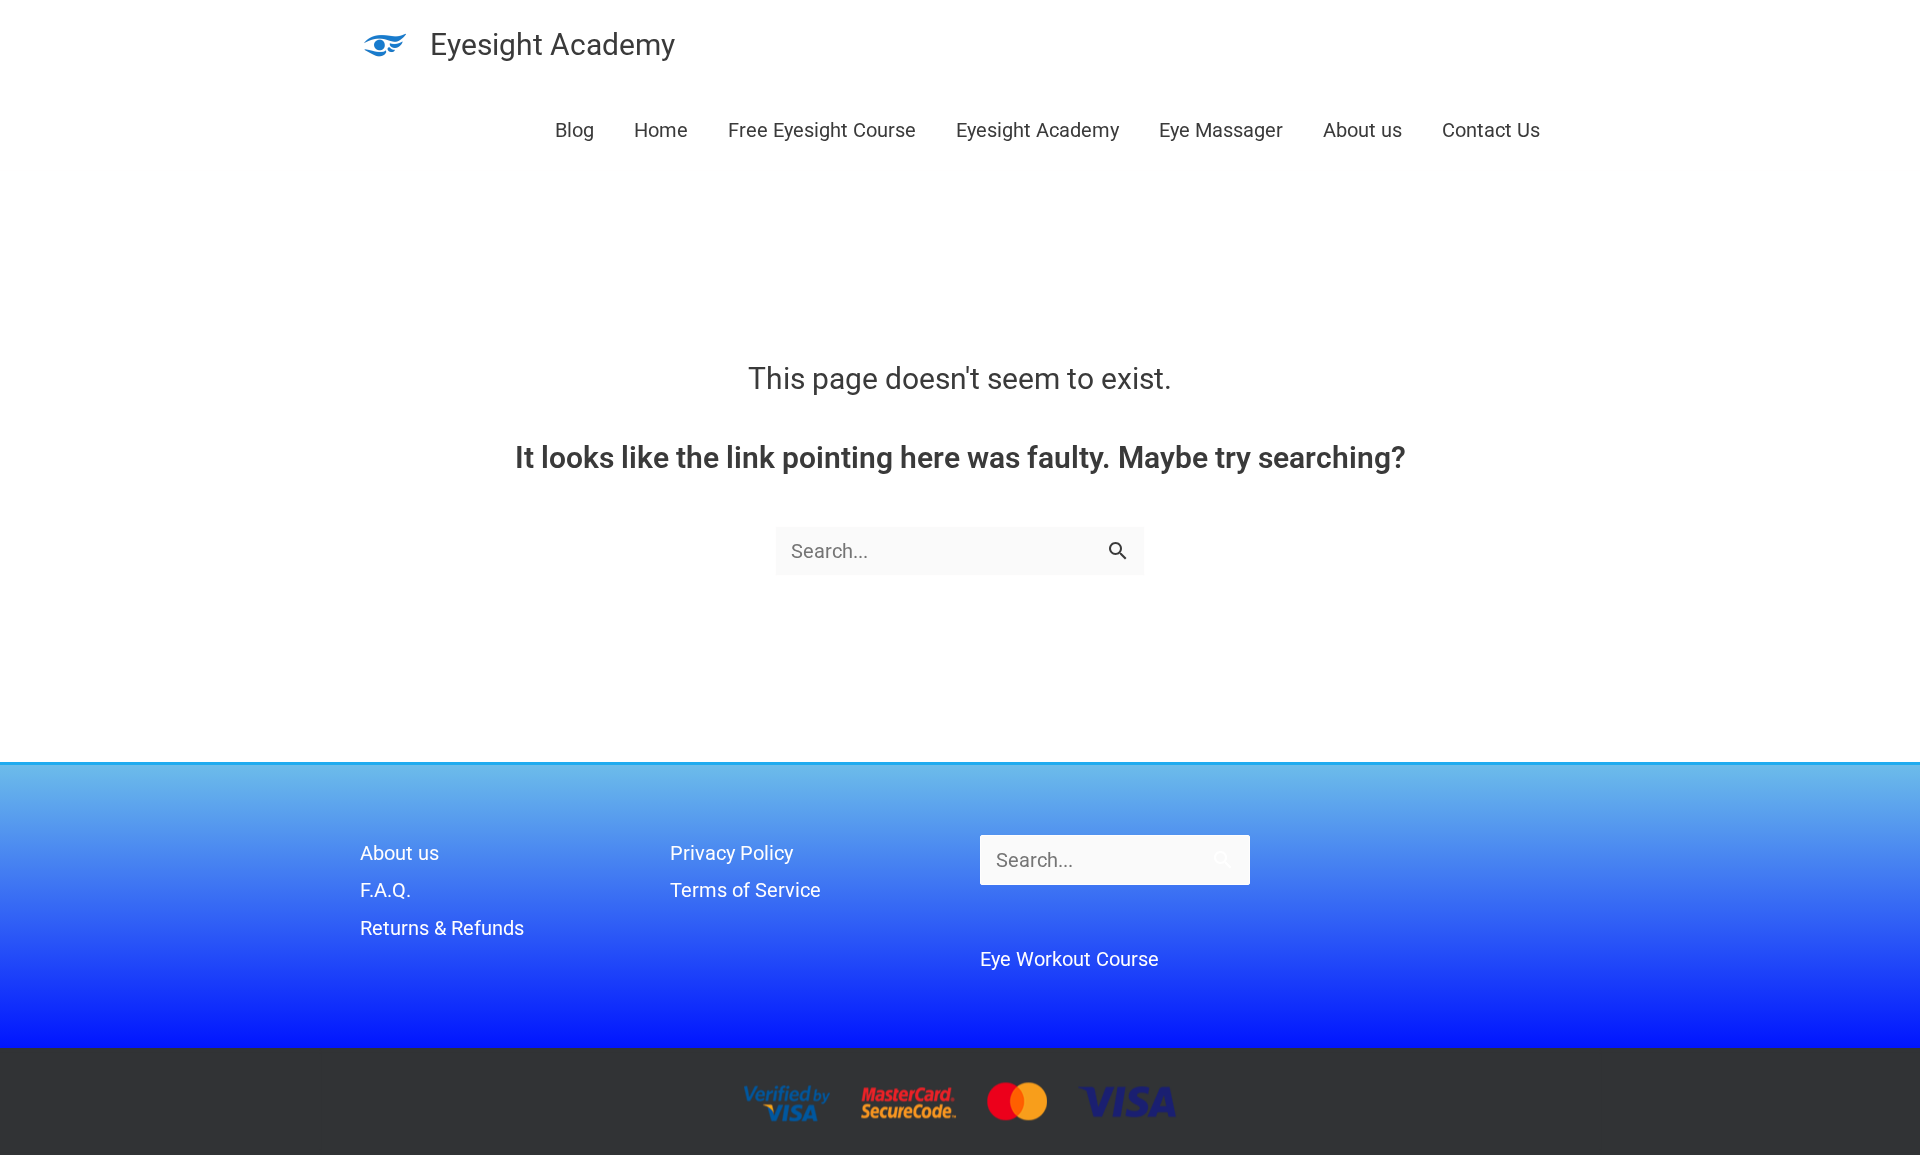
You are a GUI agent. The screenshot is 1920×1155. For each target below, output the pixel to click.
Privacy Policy (731, 853)
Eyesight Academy (552, 44)
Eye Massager (1221, 130)
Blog (574, 130)
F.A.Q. (385, 890)
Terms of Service (745, 890)
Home (661, 130)
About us (1362, 130)
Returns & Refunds (442, 928)
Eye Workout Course (1069, 959)
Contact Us (1491, 130)
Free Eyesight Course (822, 130)
